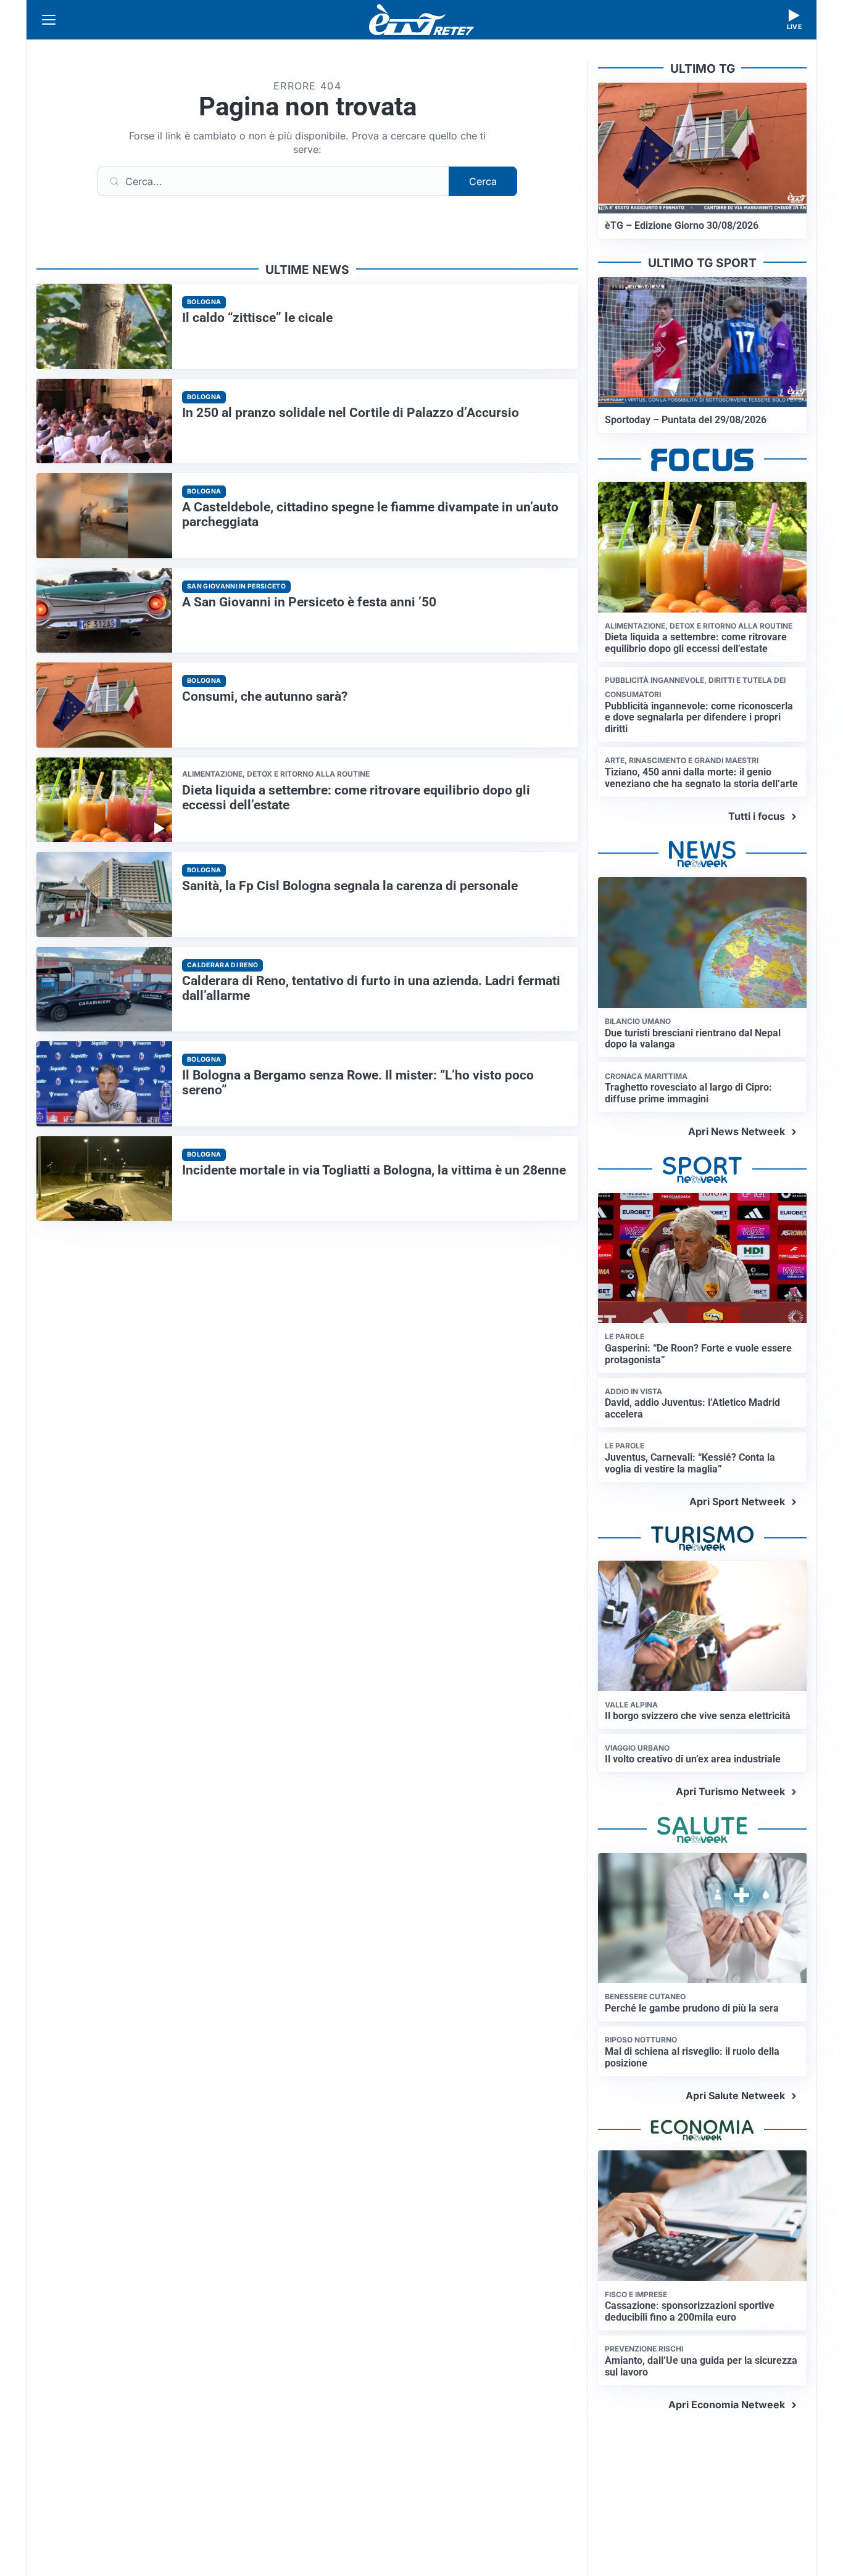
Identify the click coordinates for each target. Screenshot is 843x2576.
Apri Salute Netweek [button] (735, 2095)
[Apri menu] (49, 20)
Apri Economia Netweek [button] (727, 2405)
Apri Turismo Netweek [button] (730, 1791)
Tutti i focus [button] (757, 816)
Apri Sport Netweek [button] (737, 1501)
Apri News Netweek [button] (737, 1131)
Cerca (483, 181)
